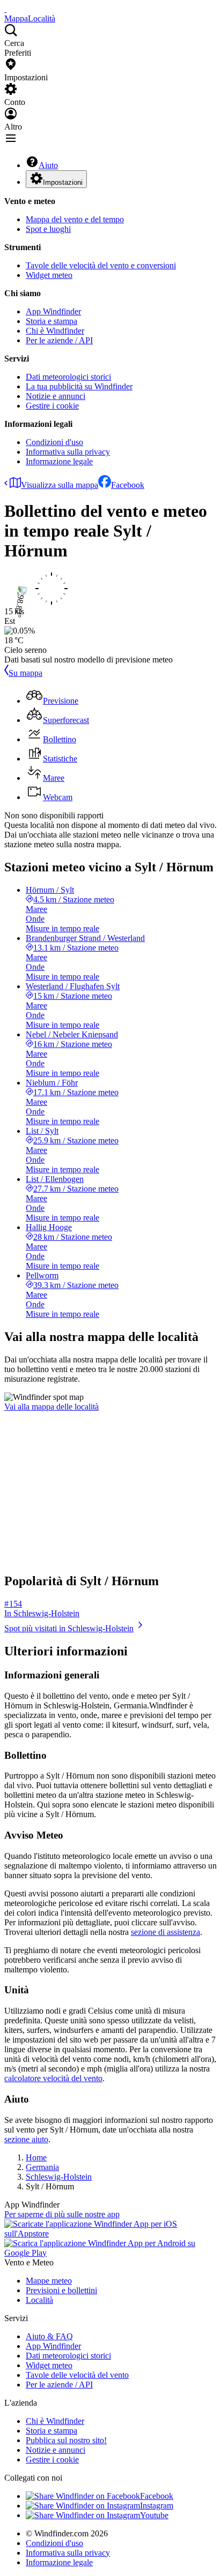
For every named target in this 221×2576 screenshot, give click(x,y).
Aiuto (48, 165)
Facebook (128, 485)
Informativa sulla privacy (68, 452)
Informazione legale (59, 461)
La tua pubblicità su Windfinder (79, 386)
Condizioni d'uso (54, 442)
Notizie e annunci (56, 396)
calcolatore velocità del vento (53, 2078)
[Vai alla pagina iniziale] (5, 9)
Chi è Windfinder (55, 331)
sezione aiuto (26, 2139)
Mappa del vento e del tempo (75, 219)
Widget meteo (49, 275)
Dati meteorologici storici (68, 377)
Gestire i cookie (52, 406)
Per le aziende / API (59, 340)
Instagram (157, 2506)
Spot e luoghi (48, 229)
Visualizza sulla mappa (60, 485)
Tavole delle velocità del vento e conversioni (101, 265)
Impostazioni (63, 182)
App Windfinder (53, 311)
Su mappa (25, 673)
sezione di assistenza (165, 1932)
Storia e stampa (51, 321)
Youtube (154, 2515)
